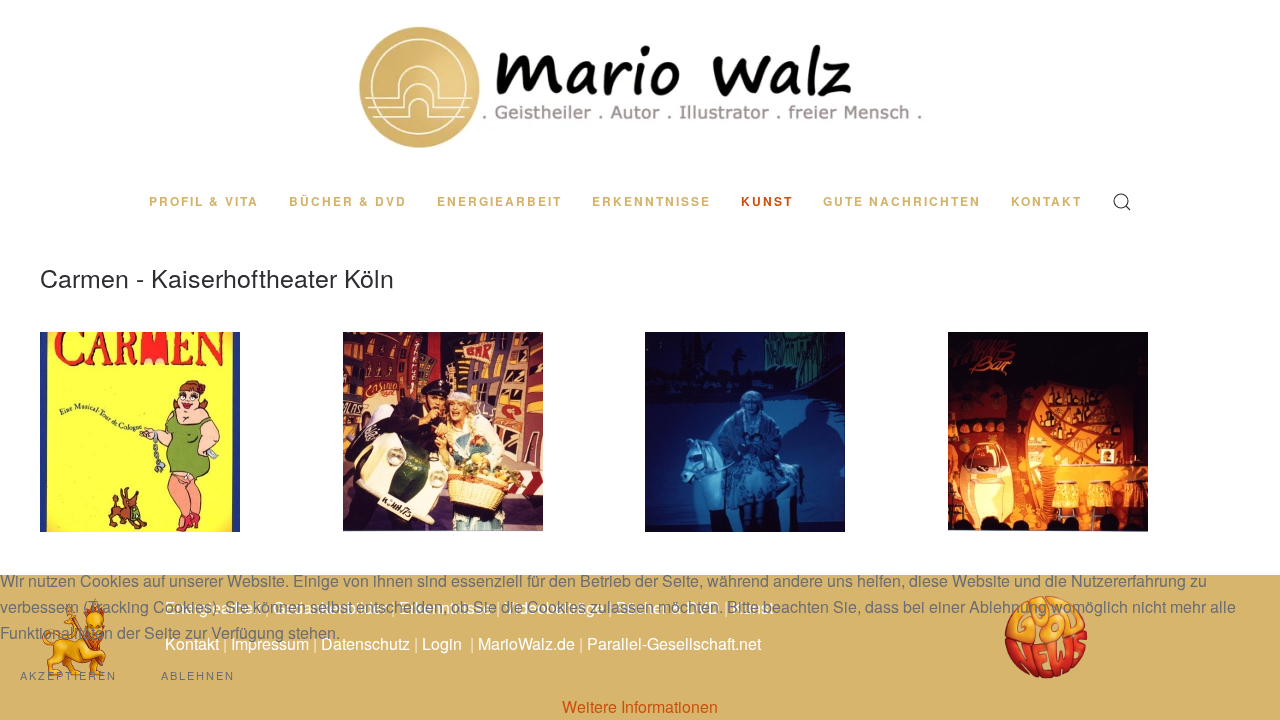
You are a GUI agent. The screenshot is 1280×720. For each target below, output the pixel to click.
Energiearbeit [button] (499, 201)
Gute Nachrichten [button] (902, 201)
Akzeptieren (68, 675)
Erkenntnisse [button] (651, 201)
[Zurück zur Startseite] (640, 86)
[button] (1122, 202)
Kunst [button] (767, 201)
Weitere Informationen (640, 706)
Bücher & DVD (348, 201)
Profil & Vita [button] (204, 201)
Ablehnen (198, 675)
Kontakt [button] (1046, 201)
